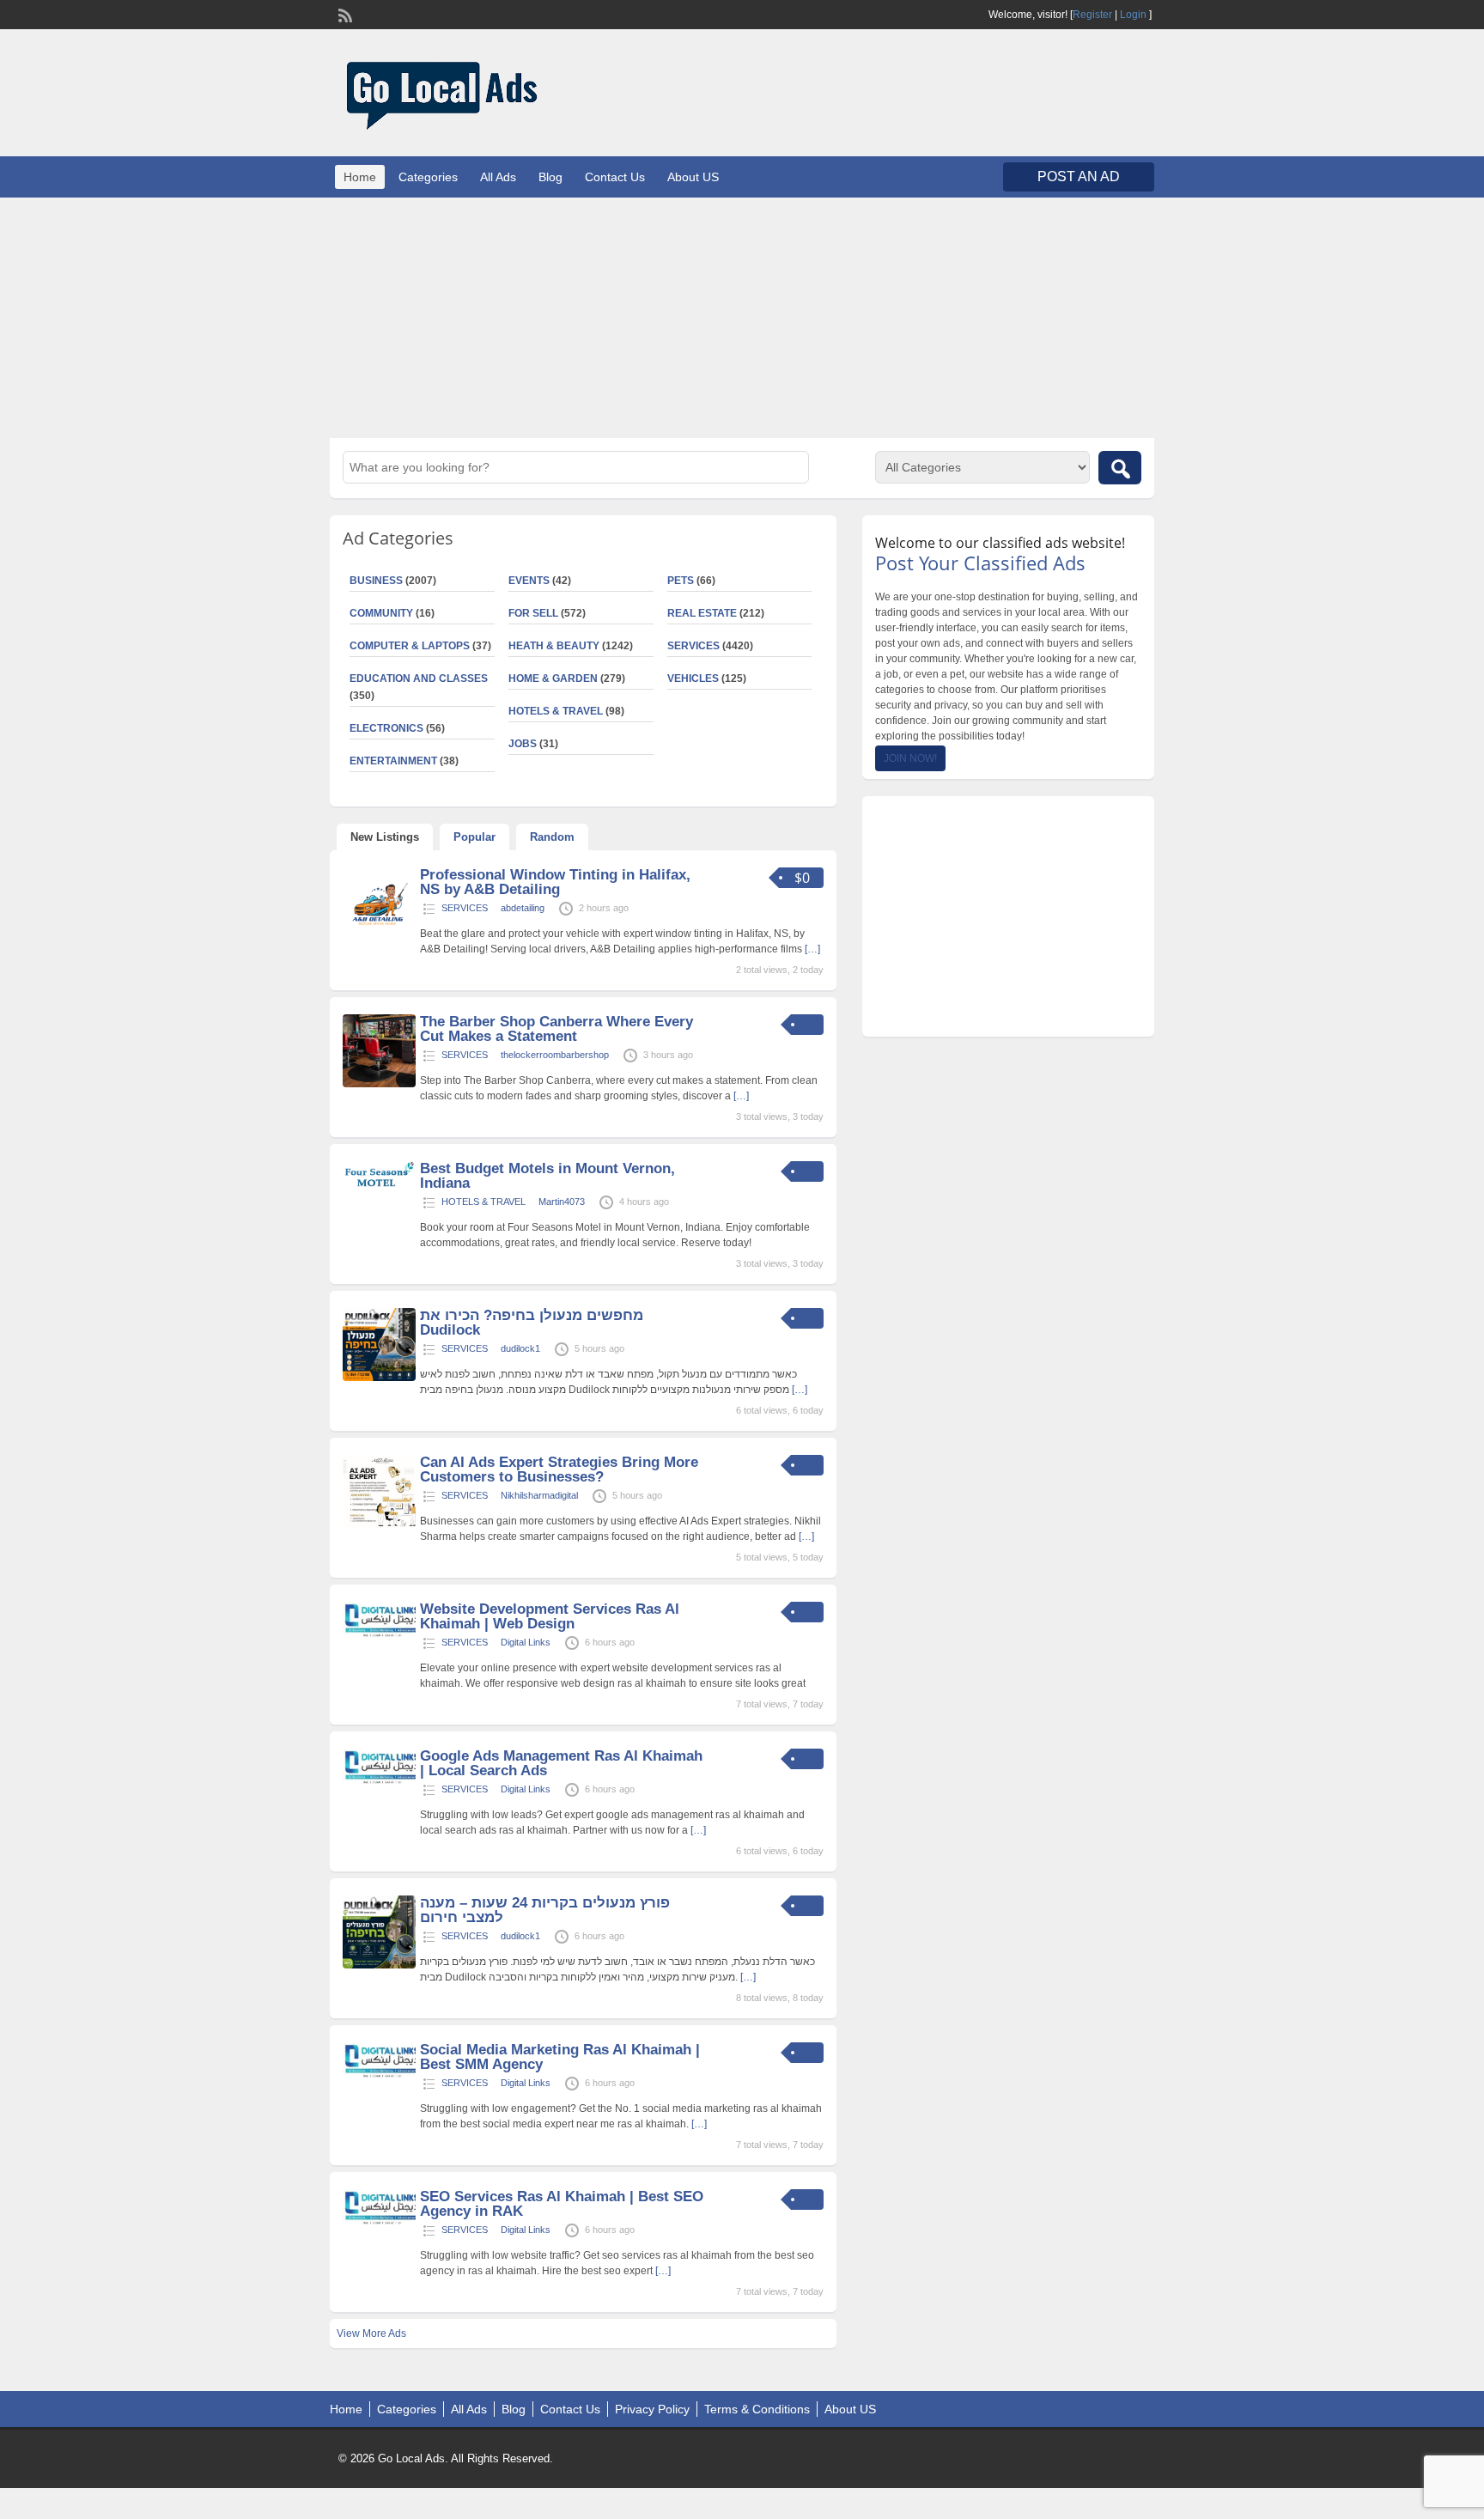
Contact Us (615, 177)
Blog (550, 177)
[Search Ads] (1120, 468)
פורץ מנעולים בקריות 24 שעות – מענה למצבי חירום (545, 1910)
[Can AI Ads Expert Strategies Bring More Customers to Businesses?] (379, 1524)
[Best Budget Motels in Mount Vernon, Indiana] (379, 1183)
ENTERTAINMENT (393, 761)
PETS (681, 581)
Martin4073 (562, 1202)
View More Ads (371, 2333)
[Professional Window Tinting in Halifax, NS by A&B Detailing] (379, 937)
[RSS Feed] (344, 14)
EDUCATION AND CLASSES (419, 678)
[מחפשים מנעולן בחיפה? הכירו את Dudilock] (379, 1378)
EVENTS (529, 581)
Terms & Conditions (757, 2409)
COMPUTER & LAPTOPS (410, 646)
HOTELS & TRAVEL (556, 711)
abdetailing (523, 908)
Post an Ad (1079, 176)
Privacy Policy (652, 2409)
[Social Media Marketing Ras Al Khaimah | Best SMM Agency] (379, 2077)
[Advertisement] (742, 318)
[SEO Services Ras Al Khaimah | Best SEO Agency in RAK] (379, 2224)
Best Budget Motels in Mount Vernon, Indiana (547, 1176)
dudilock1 (520, 1348)
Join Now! (910, 758)
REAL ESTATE (702, 613)
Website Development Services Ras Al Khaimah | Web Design (550, 1616)
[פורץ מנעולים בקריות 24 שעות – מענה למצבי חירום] (379, 1965)
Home (360, 177)
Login (1133, 15)
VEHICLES (693, 678)
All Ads (498, 177)
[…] (812, 949)
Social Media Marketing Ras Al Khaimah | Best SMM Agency (560, 2057)
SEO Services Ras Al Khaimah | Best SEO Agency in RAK (562, 2204)
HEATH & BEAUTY (554, 646)
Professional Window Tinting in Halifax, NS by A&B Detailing (555, 882)
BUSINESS (376, 581)
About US (693, 177)
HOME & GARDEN (553, 678)
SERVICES (693, 646)
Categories (428, 177)
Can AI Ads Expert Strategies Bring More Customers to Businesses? (559, 1469)
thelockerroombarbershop (555, 1055)
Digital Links (526, 1642)
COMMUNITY (381, 613)
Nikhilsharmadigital (539, 1495)
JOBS (523, 744)
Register (1092, 15)
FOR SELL (533, 613)
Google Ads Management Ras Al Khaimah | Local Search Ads (561, 1763)
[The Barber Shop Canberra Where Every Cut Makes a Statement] (379, 1084)
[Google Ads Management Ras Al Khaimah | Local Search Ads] (379, 1783)
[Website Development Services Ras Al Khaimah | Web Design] (379, 1636)
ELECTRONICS (386, 728)
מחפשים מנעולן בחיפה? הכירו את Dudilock (532, 1323)
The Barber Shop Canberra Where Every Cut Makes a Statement (556, 1029)
